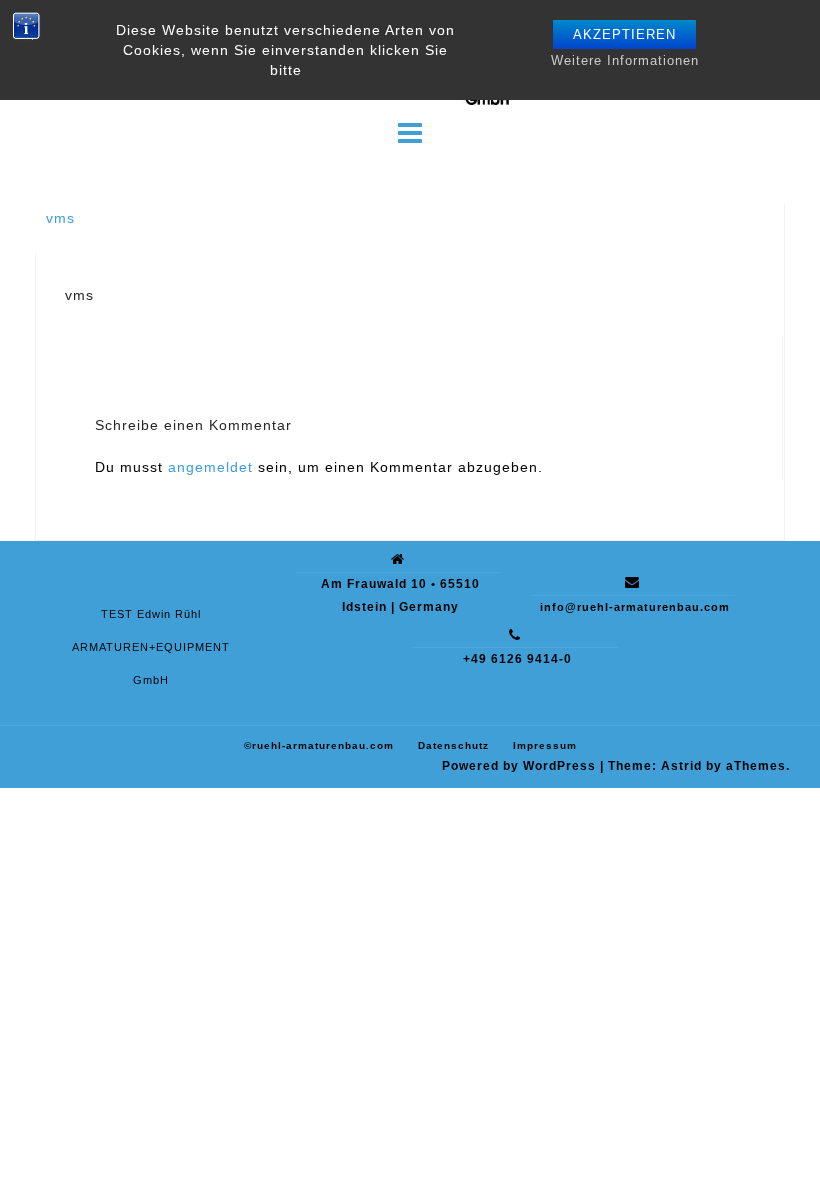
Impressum (545, 745)
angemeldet (210, 467)
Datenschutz (453, 745)
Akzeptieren (624, 34)
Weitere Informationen (625, 60)
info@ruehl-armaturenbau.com (635, 607)
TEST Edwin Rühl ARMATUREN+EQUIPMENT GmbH (151, 647)
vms (60, 218)
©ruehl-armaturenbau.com (319, 745)
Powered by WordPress (519, 766)
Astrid (681, 766)
